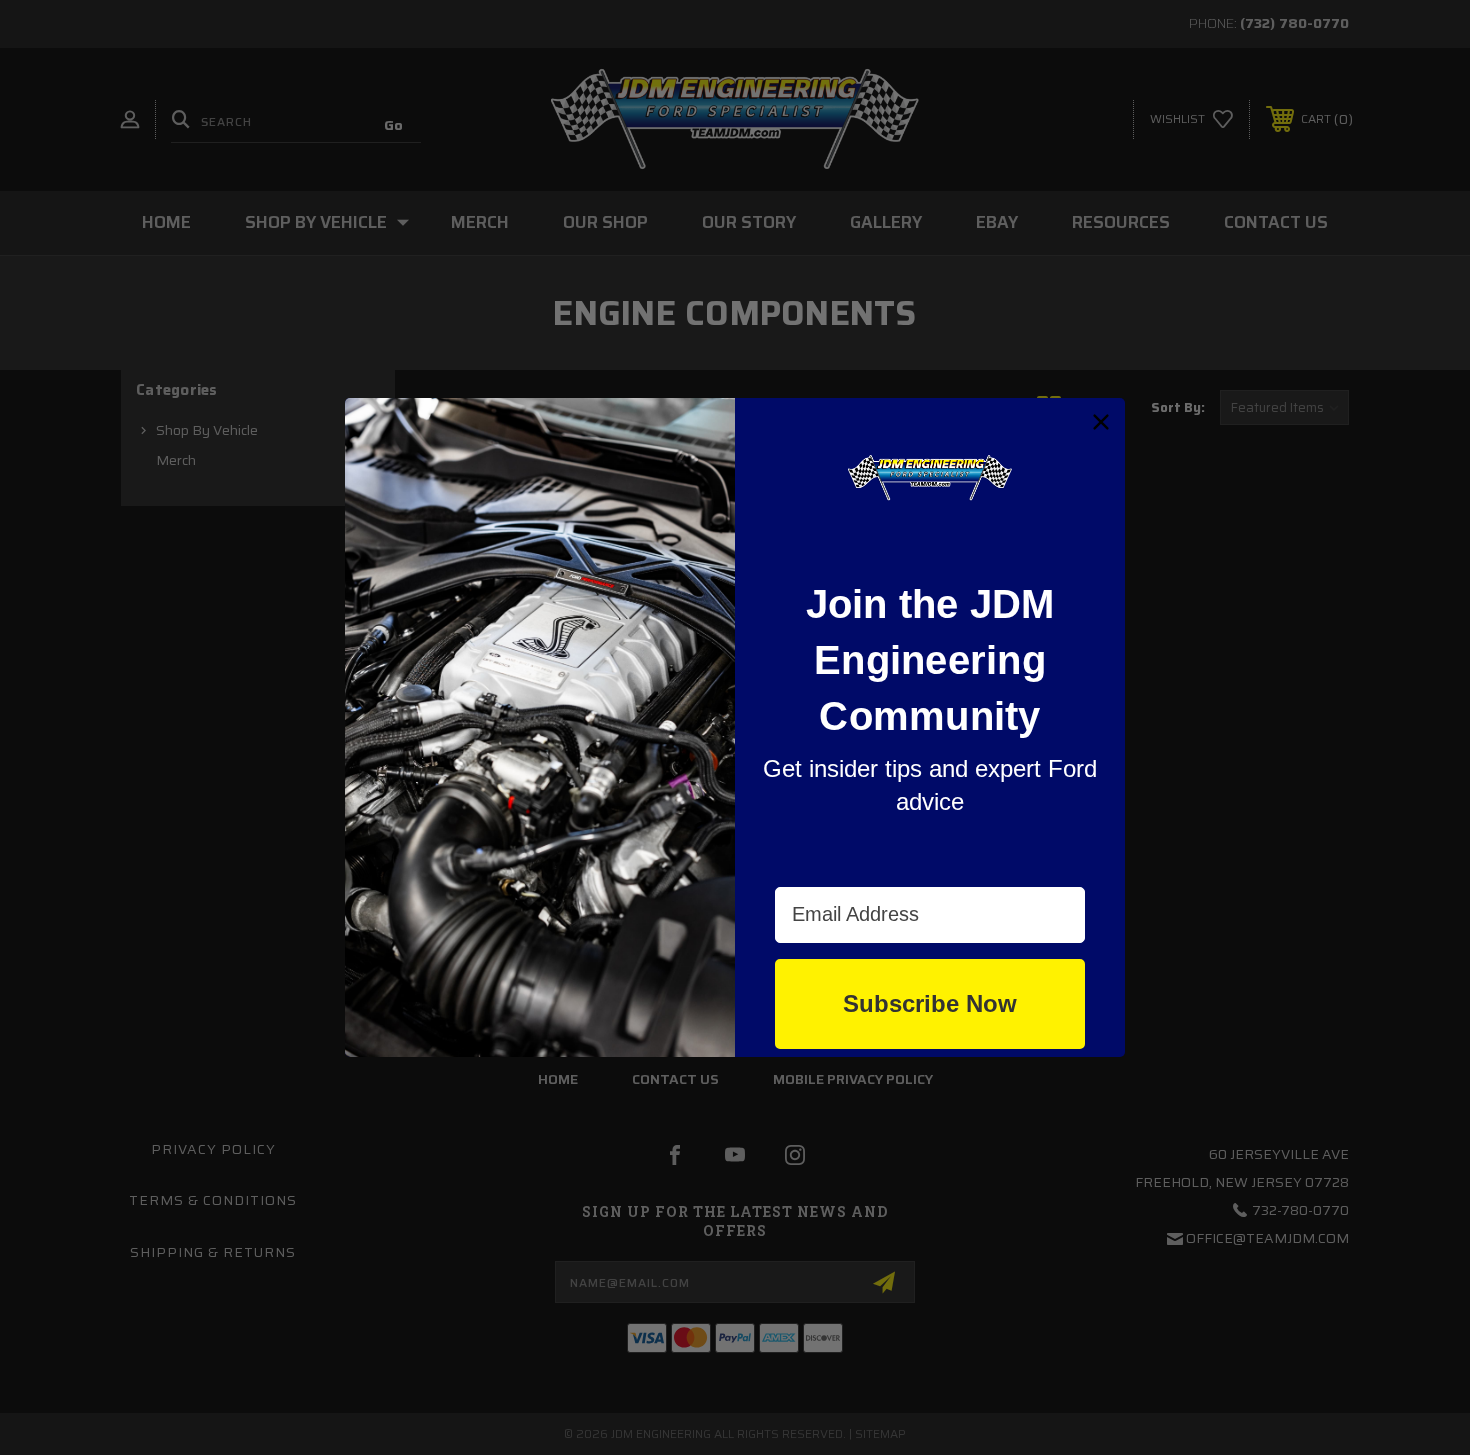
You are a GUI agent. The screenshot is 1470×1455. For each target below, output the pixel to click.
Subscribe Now (930, 1003)
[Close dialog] (1101, 422)
